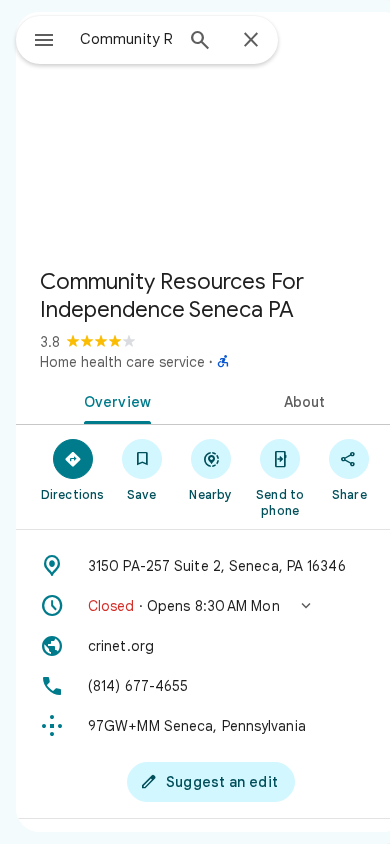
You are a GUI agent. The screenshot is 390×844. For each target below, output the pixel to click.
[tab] (113, 400)
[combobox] (126, 39)
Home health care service (122, 362)
